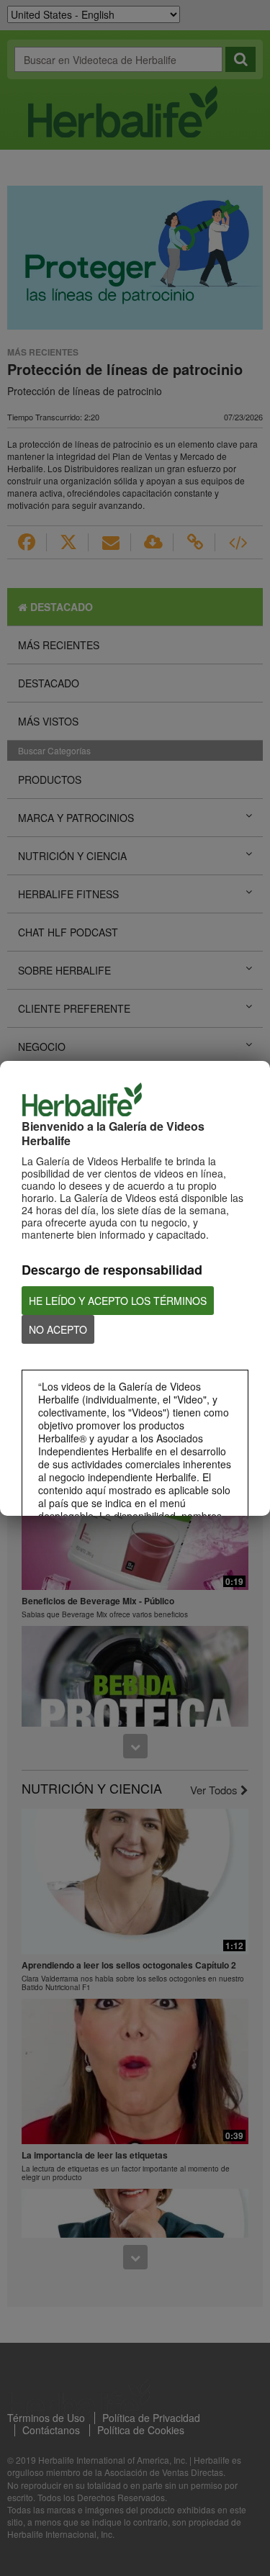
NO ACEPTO (58, 1329)
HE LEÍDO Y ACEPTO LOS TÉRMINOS (118, 1301)
